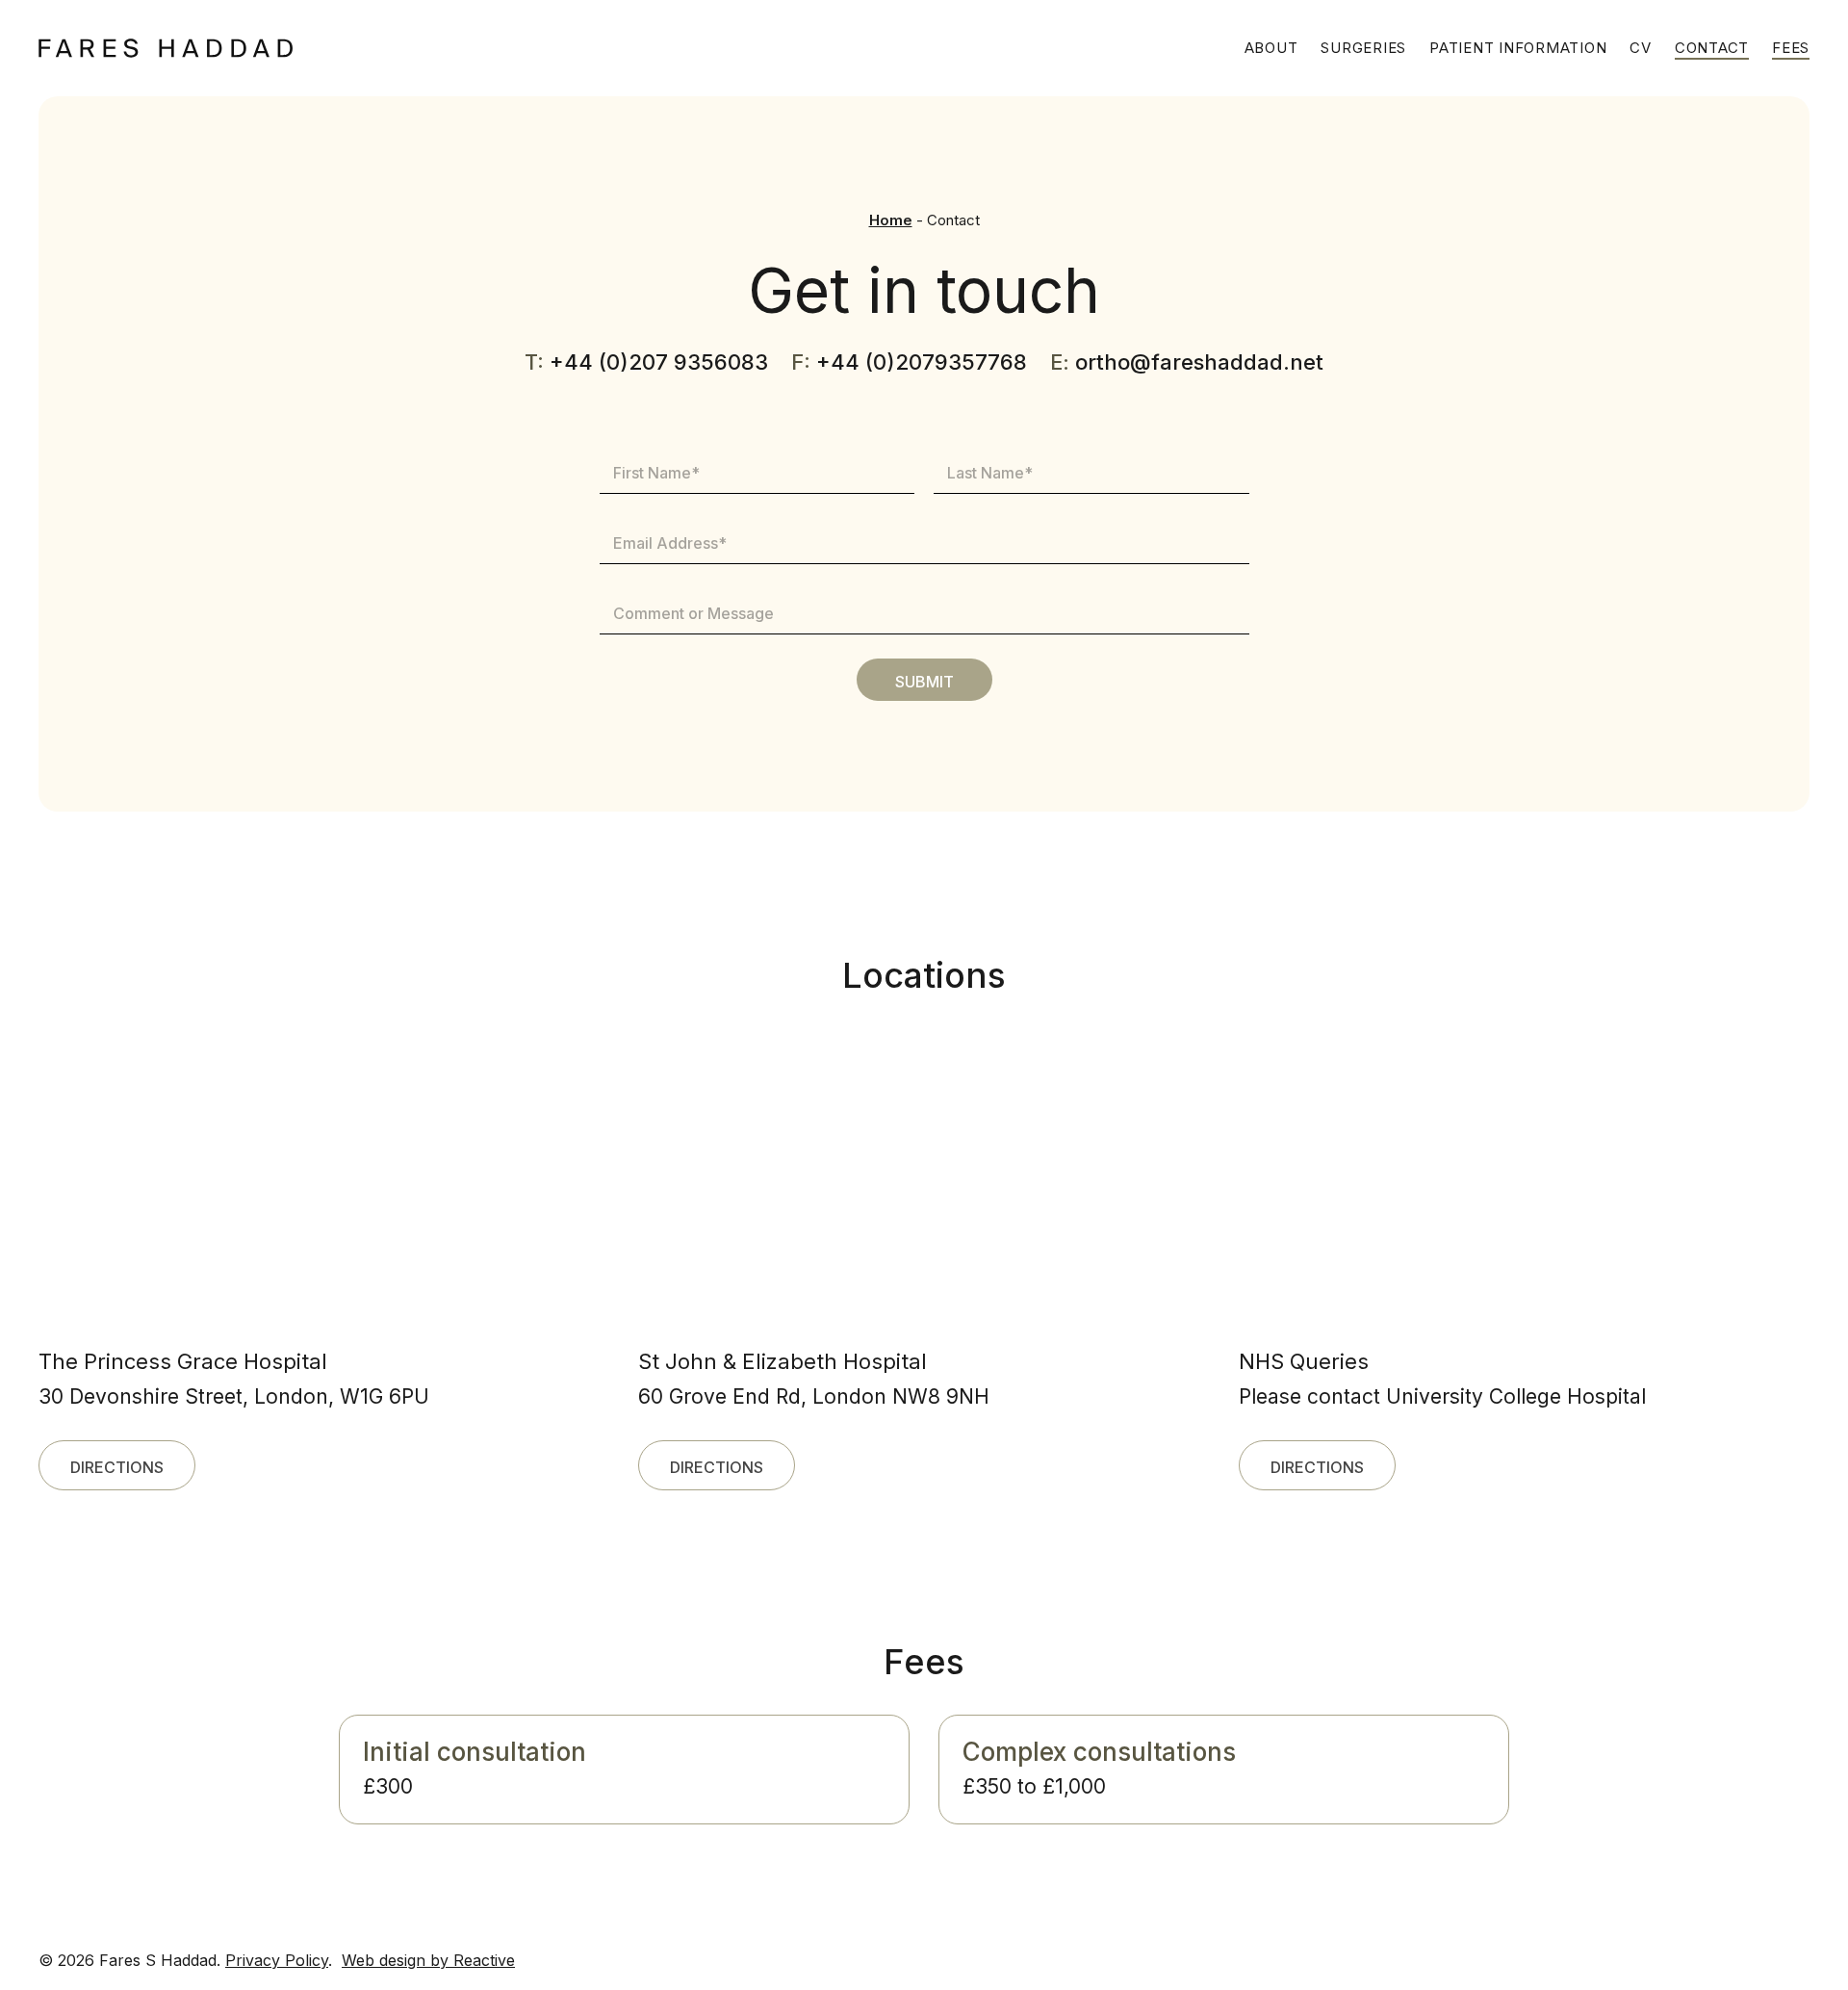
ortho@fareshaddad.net (1199, 362)
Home (891, 220)
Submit (924, 682)
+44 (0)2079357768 (922, 362)
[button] (117, 1465)
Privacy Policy (277, 1960)
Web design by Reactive (428, 1960)
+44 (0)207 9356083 (659, 362)
